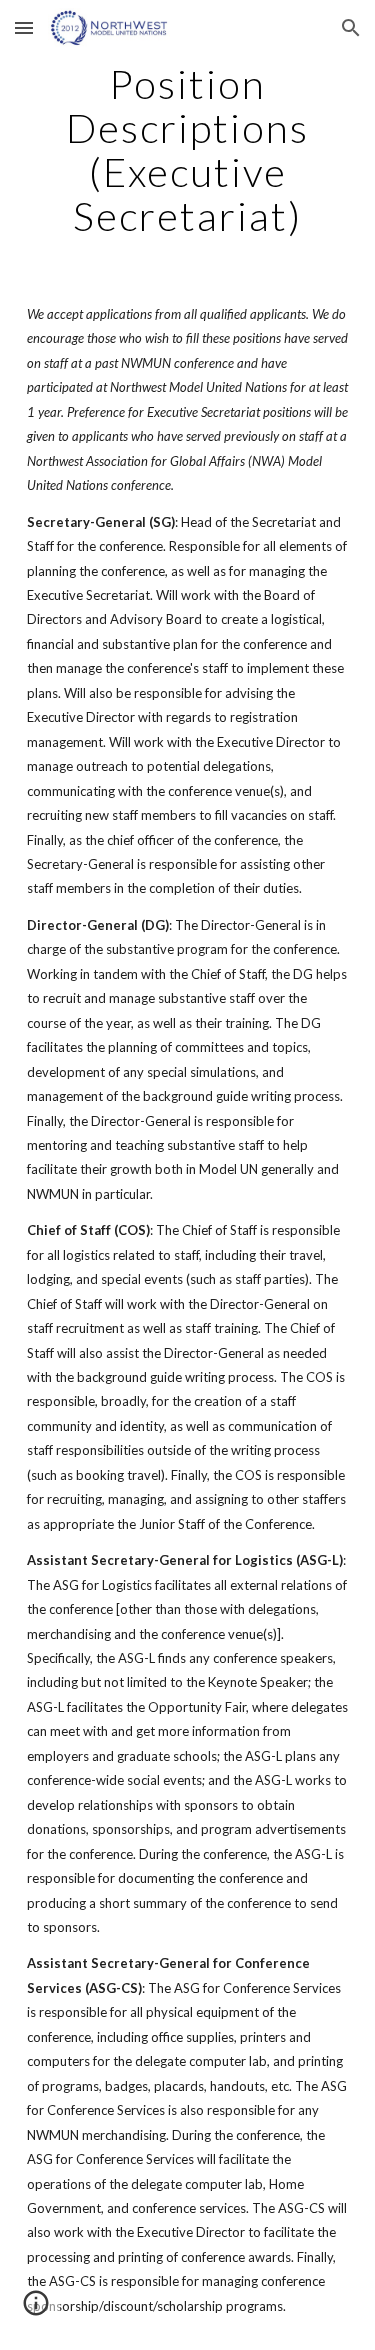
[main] (188, 150)
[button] (24, 27)
